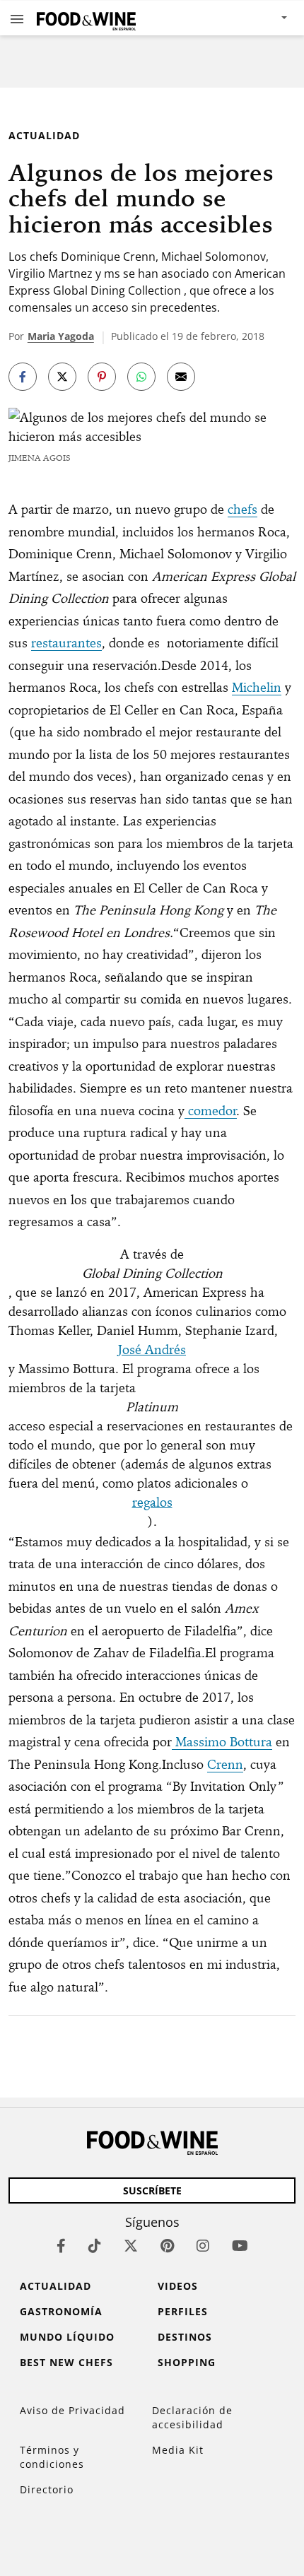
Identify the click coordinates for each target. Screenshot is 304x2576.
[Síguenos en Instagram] (203, 2246)
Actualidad (44, 135)
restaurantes (66, 643)
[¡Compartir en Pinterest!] (102, 377)
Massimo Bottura (222, 1742)
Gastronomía (61, 2311)
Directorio (47, 2489)
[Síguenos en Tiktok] (95, 2246)
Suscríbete (152, 2190)
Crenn (225, 1764)
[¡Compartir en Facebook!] (23, 377)
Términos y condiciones (52, 2457)
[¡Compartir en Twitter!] (62, 377)
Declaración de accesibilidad (192, 2417)
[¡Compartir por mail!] (181, 377)
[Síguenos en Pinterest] (167, 2246)
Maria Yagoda (61, 336)
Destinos (185, 2337)
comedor (211, 1111)
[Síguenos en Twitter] (131, 2246)
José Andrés (152, 1349)
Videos (178, 2286)
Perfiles (183, 2311)
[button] (17, 18)
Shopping (187, 2362)
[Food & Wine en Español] (86, 18)
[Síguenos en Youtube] (240, 2246)
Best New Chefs (66, 2362)
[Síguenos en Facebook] (61, 2246)
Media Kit (178, 2450)
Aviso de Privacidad (72, 2410)
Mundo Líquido (67, 2337)
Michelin (257, 687)
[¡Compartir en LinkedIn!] (141, 377)
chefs (242, 509)
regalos (152, 1502)
